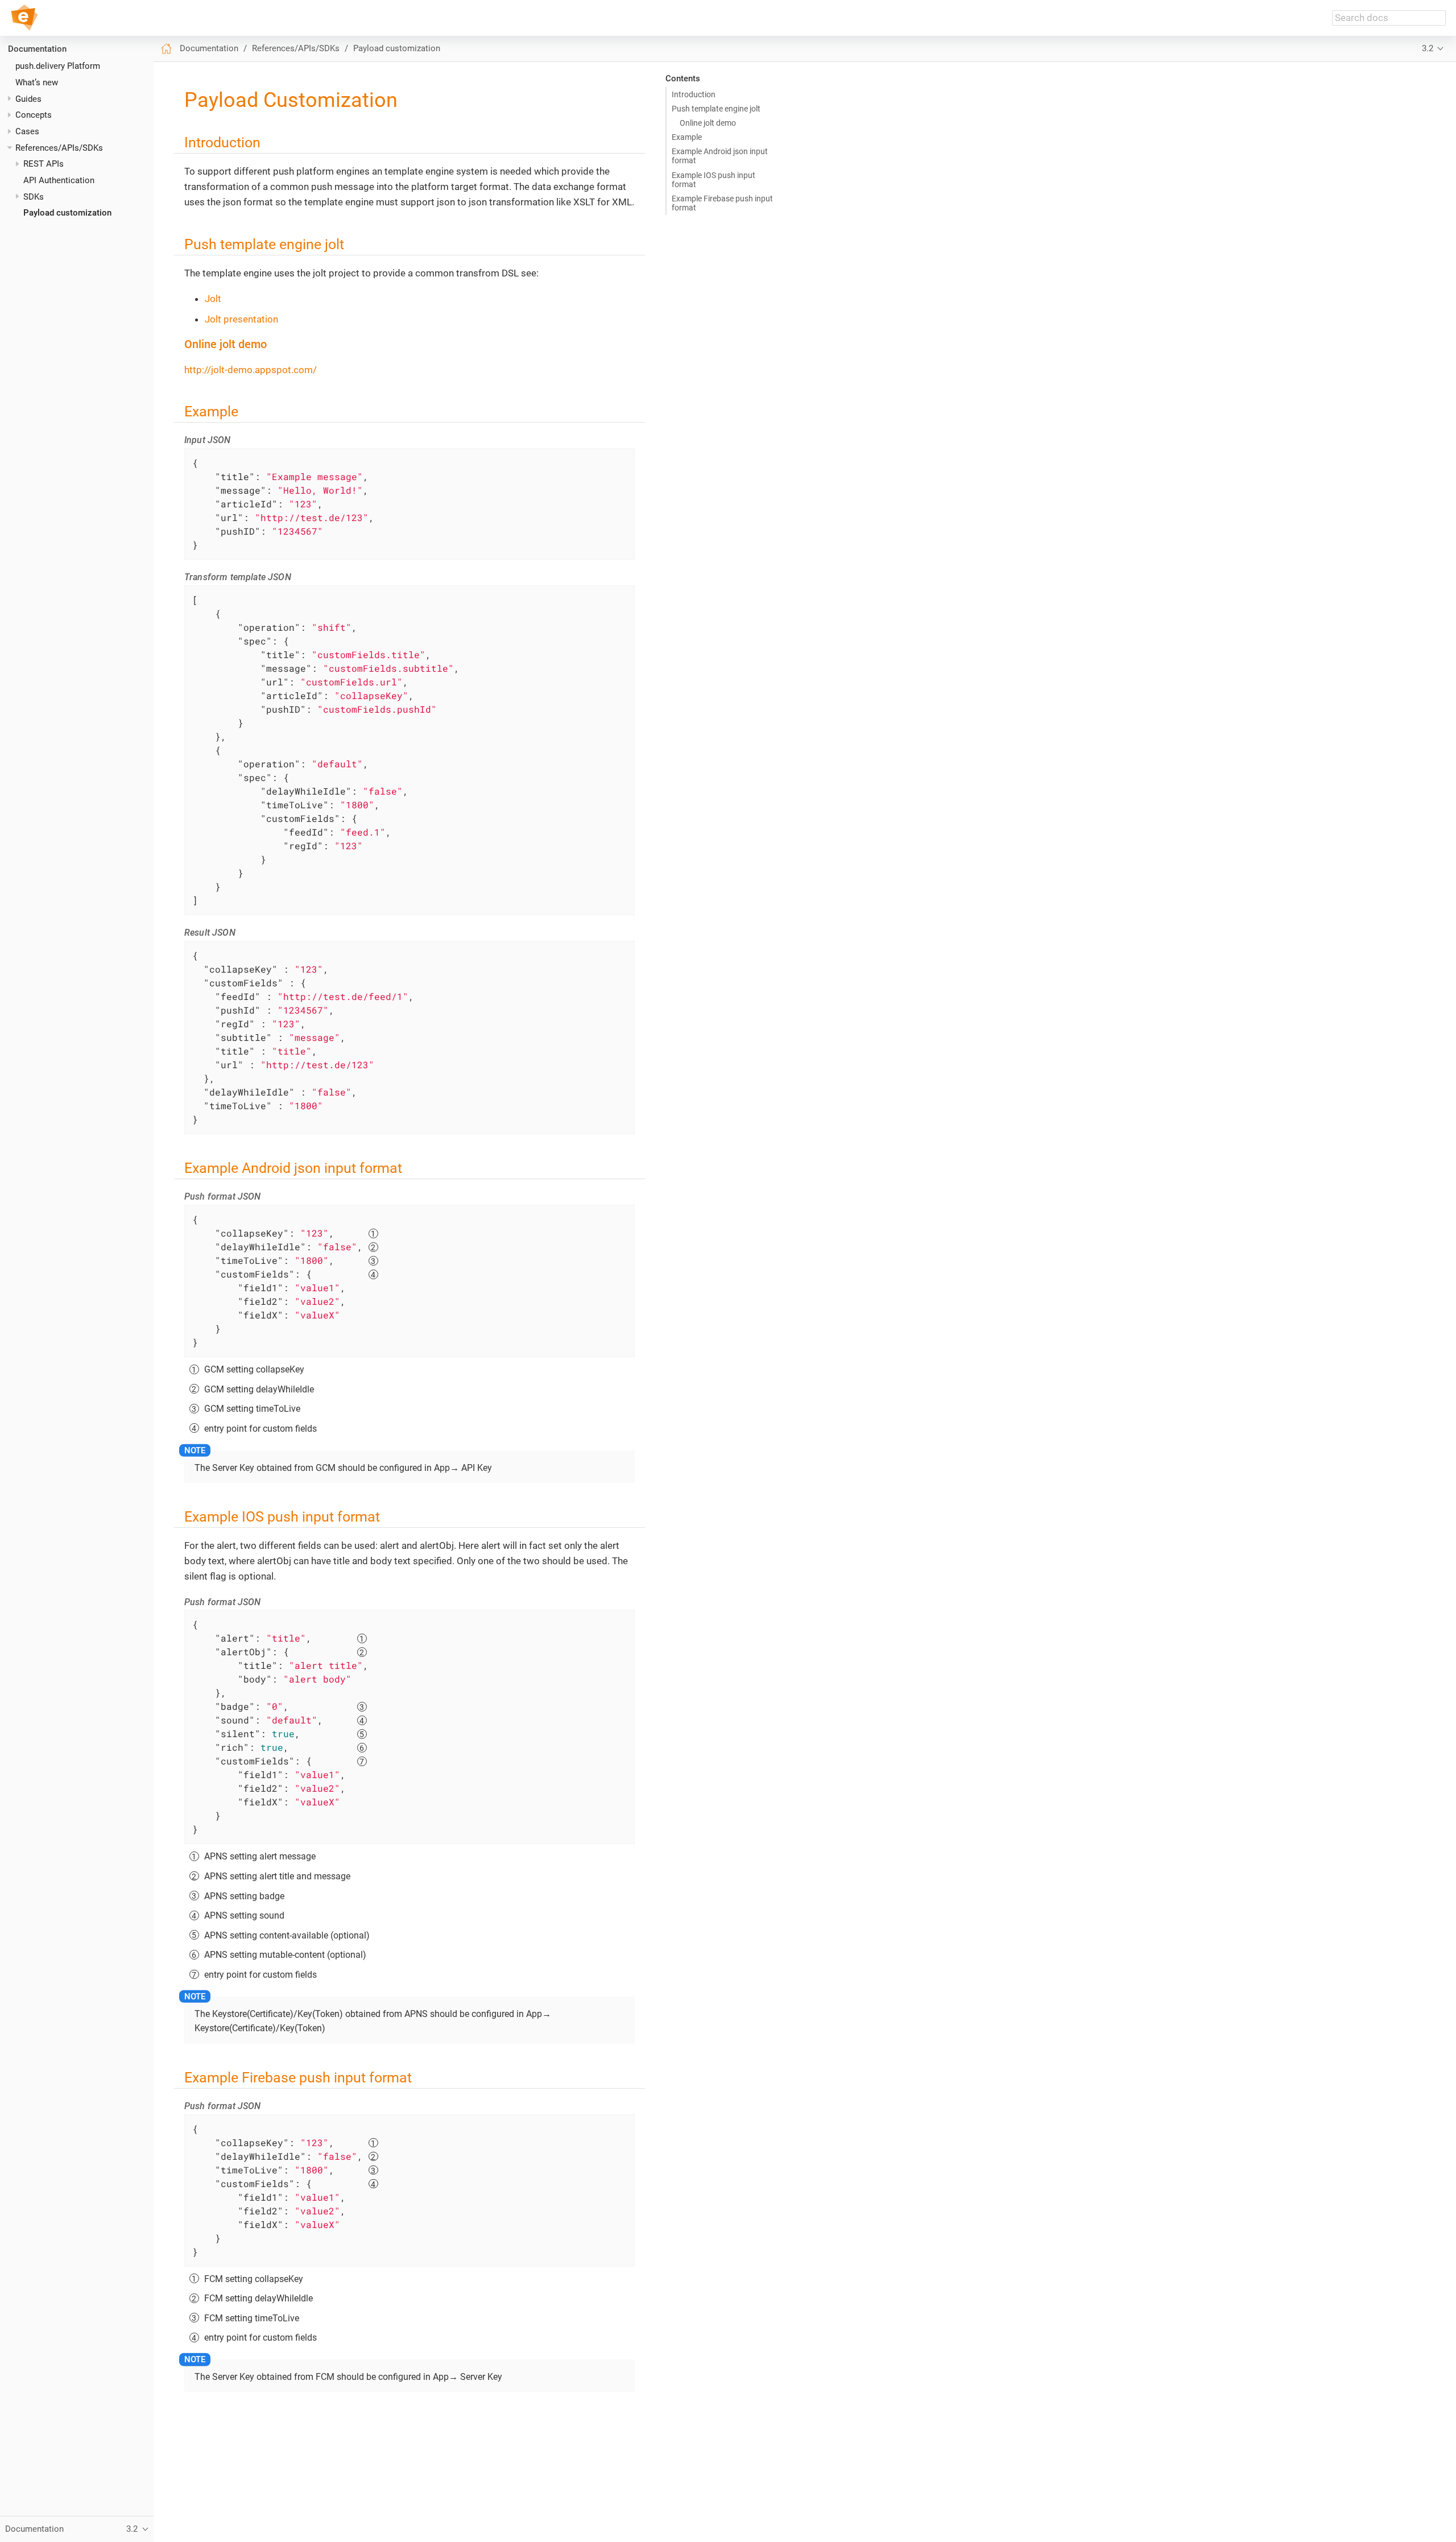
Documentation (37, 49)
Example (687, 137)
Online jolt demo (708, 123)
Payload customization (67, 213)
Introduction (694, 94)
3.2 (1428, 48)
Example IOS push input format (713, 180)
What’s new (37, 82)
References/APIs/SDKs (59, 148)
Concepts (34, 115)
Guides (28, 99)
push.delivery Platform (58, 66)
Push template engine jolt (716, 109)
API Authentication (59, 180)
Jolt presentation (241, 319)
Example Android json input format (720, 156)
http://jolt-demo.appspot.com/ (251, 370)
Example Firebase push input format (722, 203)
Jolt (213, 299)
